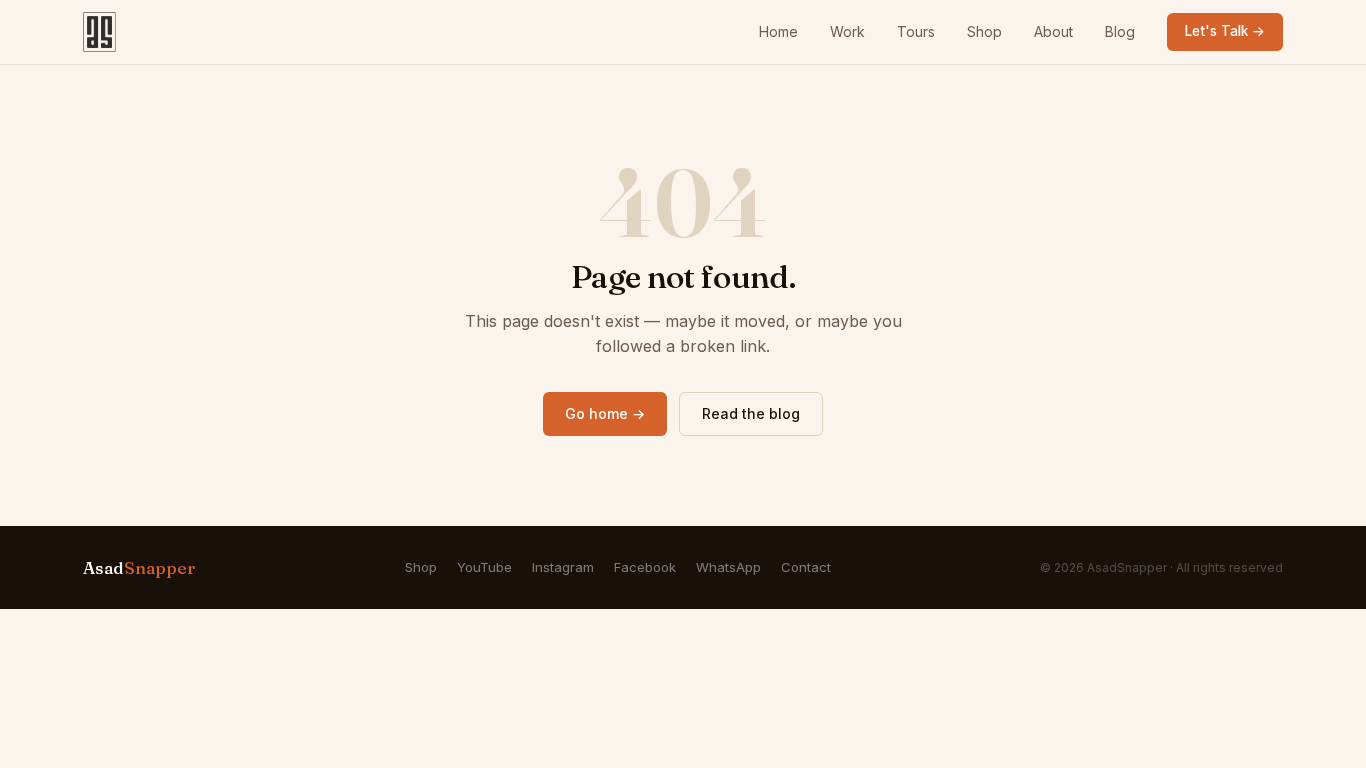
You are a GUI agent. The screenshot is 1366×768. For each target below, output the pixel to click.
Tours (916, 31)
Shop (984, 31)
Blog (1120, 31)
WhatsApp (728, 567)
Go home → (605, 413)
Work (847, 31)
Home (778, 31)
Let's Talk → (1225, 31)
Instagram (563, 567)
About (1053, 31)
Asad (139, 567)
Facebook (645, 567)
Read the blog (751, 413)
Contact (806, 567)
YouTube (484, 567)
